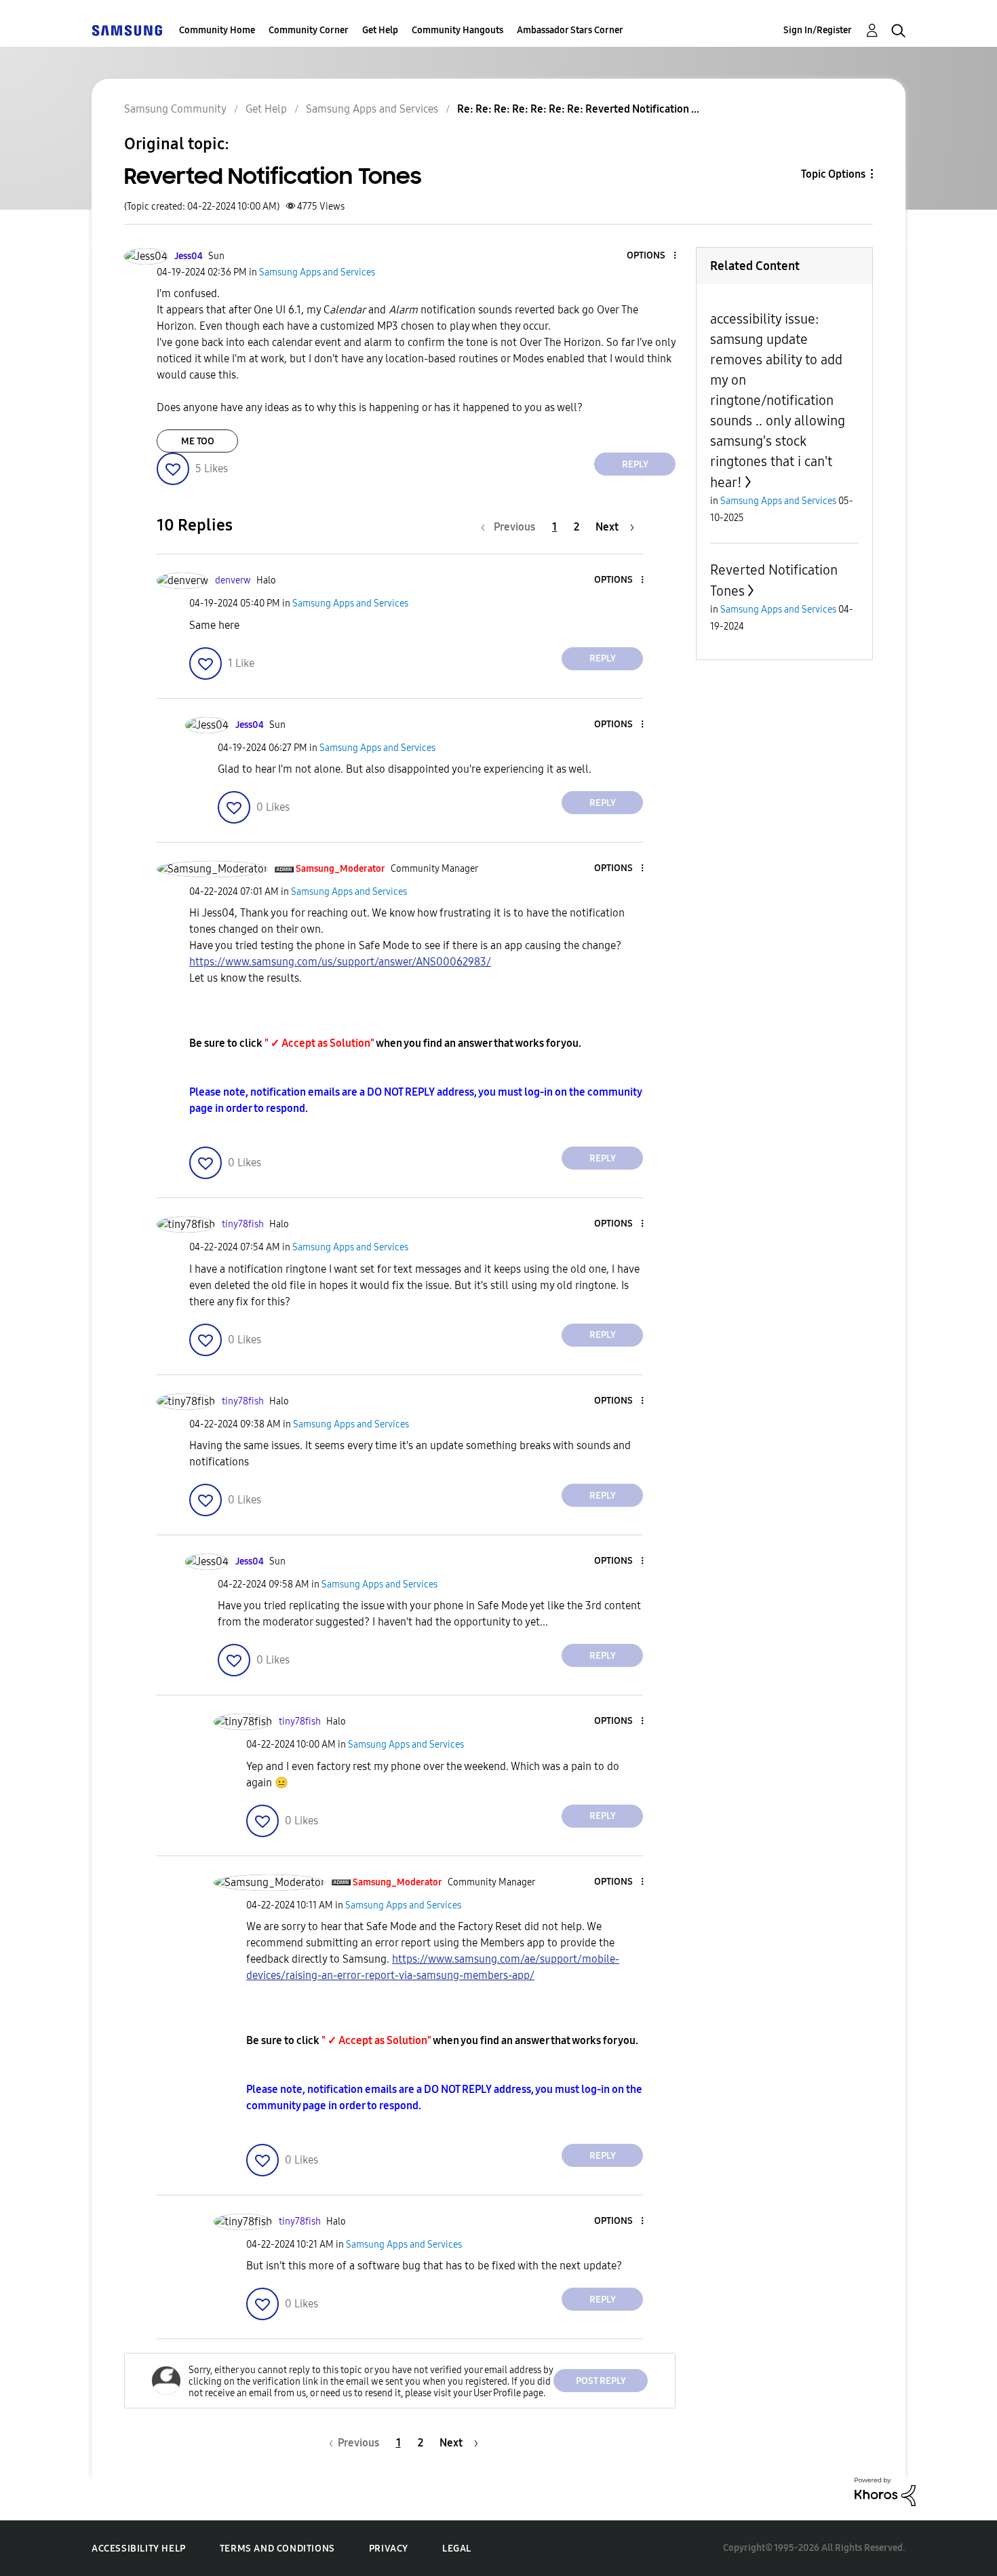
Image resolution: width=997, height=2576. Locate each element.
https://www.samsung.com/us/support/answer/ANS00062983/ (340, 962)
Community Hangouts (457, 30)
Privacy (389, 2549)
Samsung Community (175, 109)
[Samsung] (127, 30)
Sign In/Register (818, 30)
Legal (457, 2549)
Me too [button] (198, 441)
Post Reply (601, 2381)
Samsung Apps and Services (372, 109)
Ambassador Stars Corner (570, 30)
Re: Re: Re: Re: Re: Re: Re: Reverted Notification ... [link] (578, 109)
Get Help (380, 30)
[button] (652, 256)
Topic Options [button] (833, 174)
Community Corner (309, 30)
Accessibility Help (139, 2549)
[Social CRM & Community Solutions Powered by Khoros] (885, 2491)
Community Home (217, 30)
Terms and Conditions (277, 2549)
